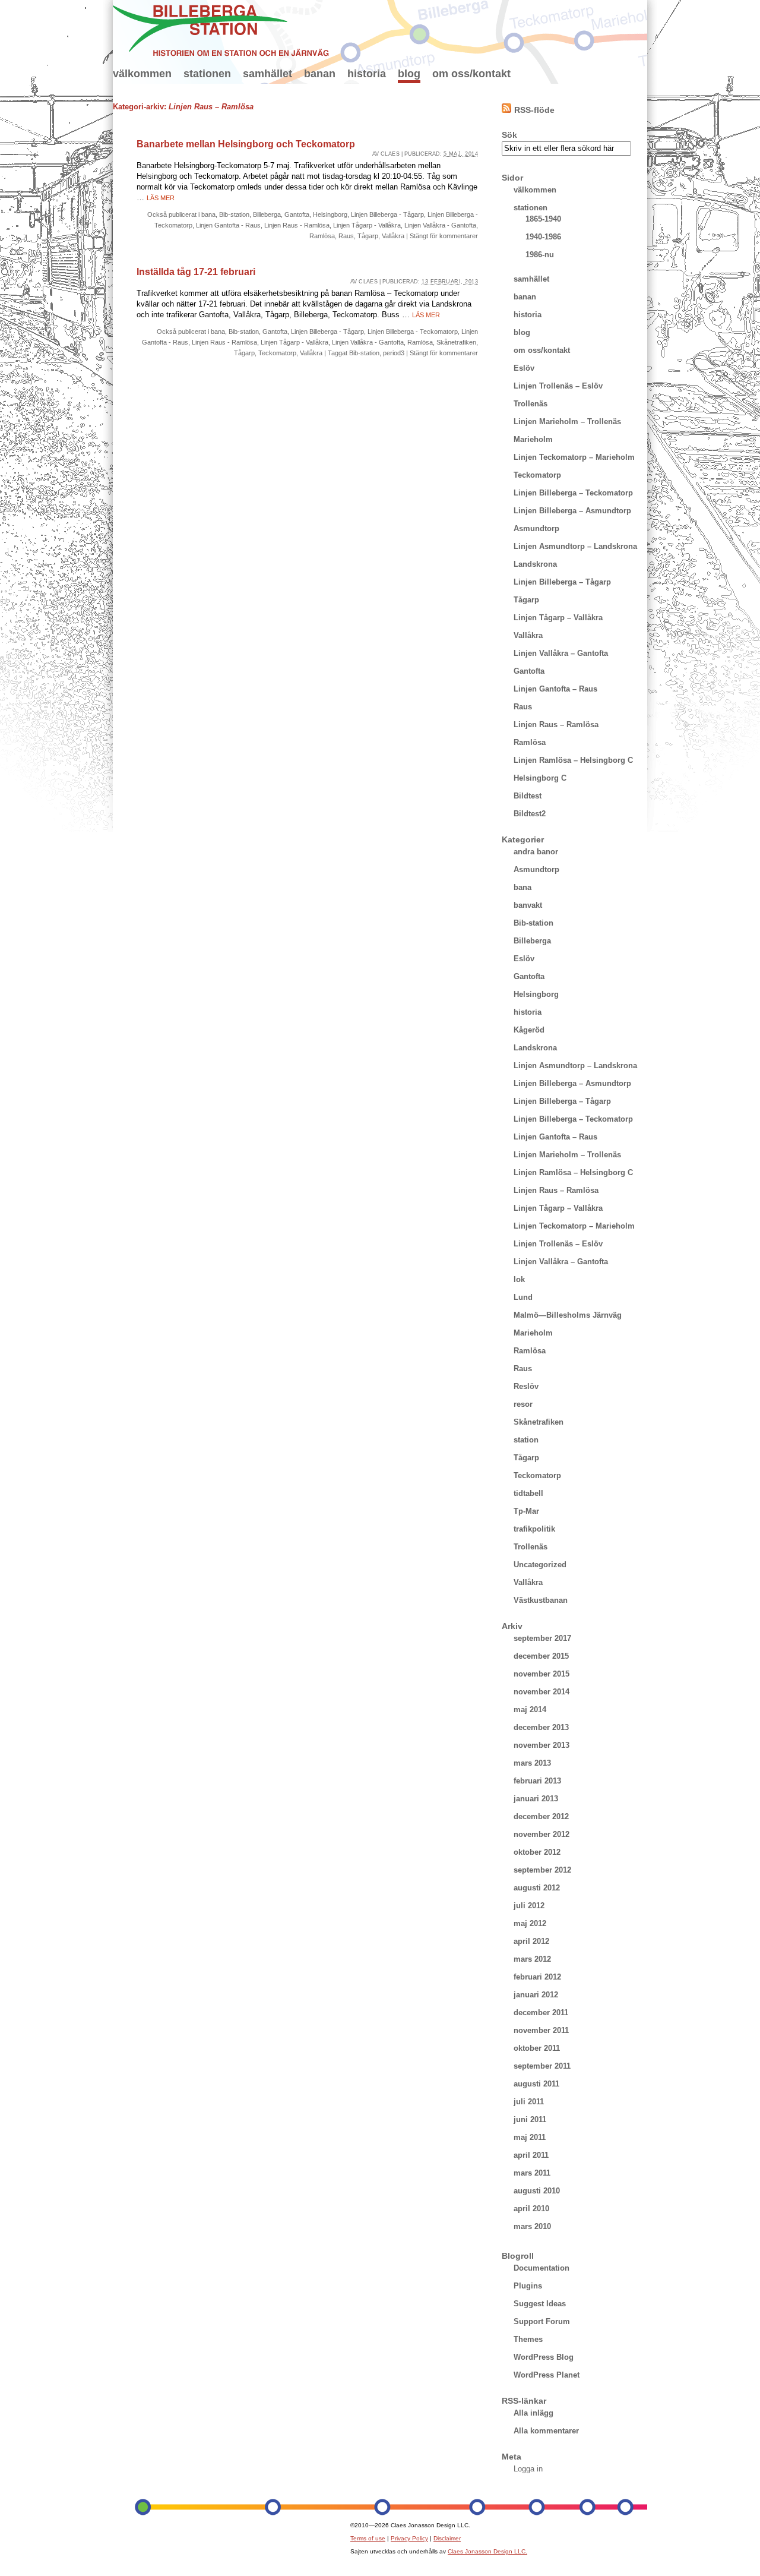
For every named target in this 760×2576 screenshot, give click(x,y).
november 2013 (541, 1745)
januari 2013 (536, 1799)
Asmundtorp (536, 528)
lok (519, 1279)
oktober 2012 (537, 1852)
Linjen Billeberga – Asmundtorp (572, 511)
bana (208, 214)
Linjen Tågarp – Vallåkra (558, 618)
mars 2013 (532, 1763)
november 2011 (541, 2030)
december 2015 (541, 1656)
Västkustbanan (541, 1600)
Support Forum (542, 2321)
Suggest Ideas (540, 2304)
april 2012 (531, 1941)
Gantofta (297, 214)
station (526, 1440)
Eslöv (524, 368)
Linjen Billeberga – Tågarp (562, 582)
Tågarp (368, 236)
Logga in (528, 2469)
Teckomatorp (277, 353)
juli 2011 (529, 2102)
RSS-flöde (534, 110)
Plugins (528, 2286)
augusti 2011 (536, 2084)
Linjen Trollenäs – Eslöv (558, 386)
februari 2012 (537, 1977)
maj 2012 (530, 1923)
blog (409, 74)
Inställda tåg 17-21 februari (196, 272)
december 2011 (541, 2012)
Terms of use (368, 2538)
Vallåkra (393, 236)
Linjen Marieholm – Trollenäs (567, 422)
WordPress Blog (544, 2357)
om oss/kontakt (471, 74)
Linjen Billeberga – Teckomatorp (573, 493)
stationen (207, 74)
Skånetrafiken (456, 342)
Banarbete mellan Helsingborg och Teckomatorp (246, 144)
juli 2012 (529, 1906)
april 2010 (531, 2209)
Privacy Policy (409, 2538)
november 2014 (541, 1692)
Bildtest (528, 796)
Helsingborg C (540, 778)
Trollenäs (531, 404)
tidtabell (528, 1493)
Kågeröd (529, 1030)
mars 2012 (532, 1959)
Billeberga (267, 214)
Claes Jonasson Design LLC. (487, 2551)
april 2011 (531, 2155)
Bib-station (234, 214)
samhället (267, 74)
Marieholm (533, 439)
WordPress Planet (547, 2375)
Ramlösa (322, 236)
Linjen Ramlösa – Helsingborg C (573, 760)
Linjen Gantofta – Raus (555, 689)
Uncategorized (540, 1565)
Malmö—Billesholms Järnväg (568, 1315)
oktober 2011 (537, 2048)
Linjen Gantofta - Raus (228, 225)
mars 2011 (532, 2173)
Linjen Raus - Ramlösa (297, 225)
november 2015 (541, 1674)
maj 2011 (530, 2137)
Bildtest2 (530, 814)
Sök (509, 135)
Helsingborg (330, 214)
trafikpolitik (534, 1529)
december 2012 (541, 1816)
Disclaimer (447, 2538)
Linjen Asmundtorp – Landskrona (575, 546)
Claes (390, 154)
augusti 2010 (537, 2191)
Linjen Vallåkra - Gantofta (440, 225)
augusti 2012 (537, 1888)
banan (320, 74)
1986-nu (540, 255)
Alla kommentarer (546, 2431)
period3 (394, 353)
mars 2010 (532, 2226)
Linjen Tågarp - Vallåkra (367, 225)
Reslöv (526, 1386)
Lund (523, 1297)
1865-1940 (543, 219)
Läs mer (161, 198)
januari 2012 (536, 1995)
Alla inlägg (533, 2413)
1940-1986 (543, 237)
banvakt (528, 905)
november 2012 (541, 1834)
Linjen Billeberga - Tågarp (387, 214)
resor (523, 1404)
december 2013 (541, 1727)
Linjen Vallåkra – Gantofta (561, 653)
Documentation (541, 2268)
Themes (528, 2339)
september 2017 (542, 1638)
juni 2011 (530, 2119)
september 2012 (542, 1870)
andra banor (536, 852)
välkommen (142, 74)
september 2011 (542, 2066)
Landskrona (535, 564)
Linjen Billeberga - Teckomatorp (413, 332)
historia (367, 74)
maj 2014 (530, 1710)
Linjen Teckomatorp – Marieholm (574, 457)
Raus (346, 236)
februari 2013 (537, 1781)
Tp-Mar (526, 1511)
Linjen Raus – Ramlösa (556, 724)
